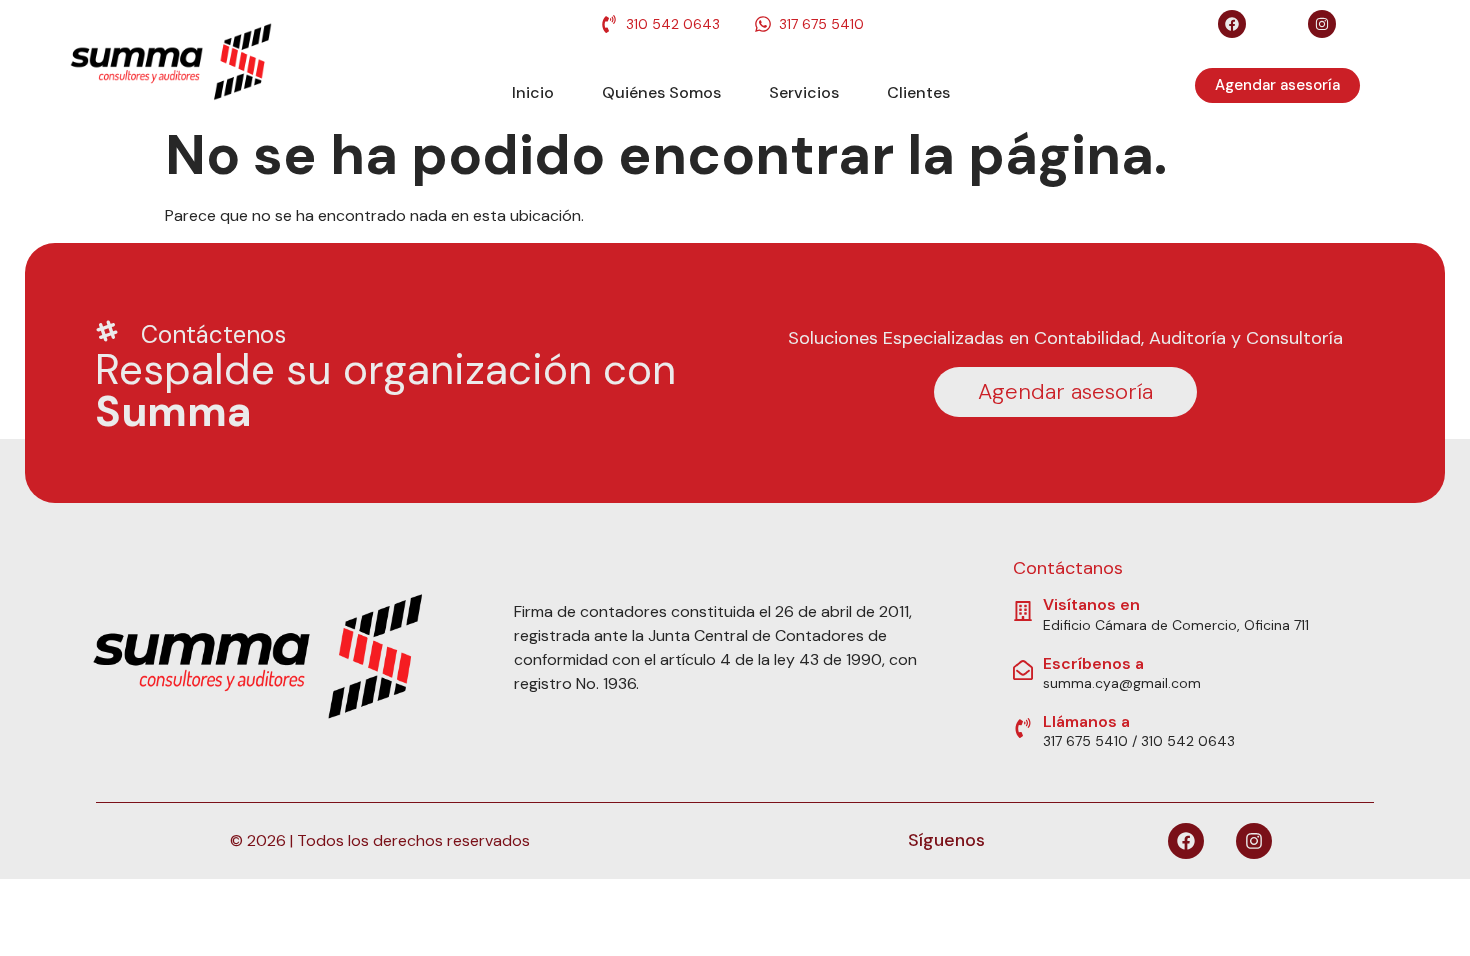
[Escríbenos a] (1023, 670)
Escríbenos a (1093, 663)
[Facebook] (1232, 24)
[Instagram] (1322, 24)
